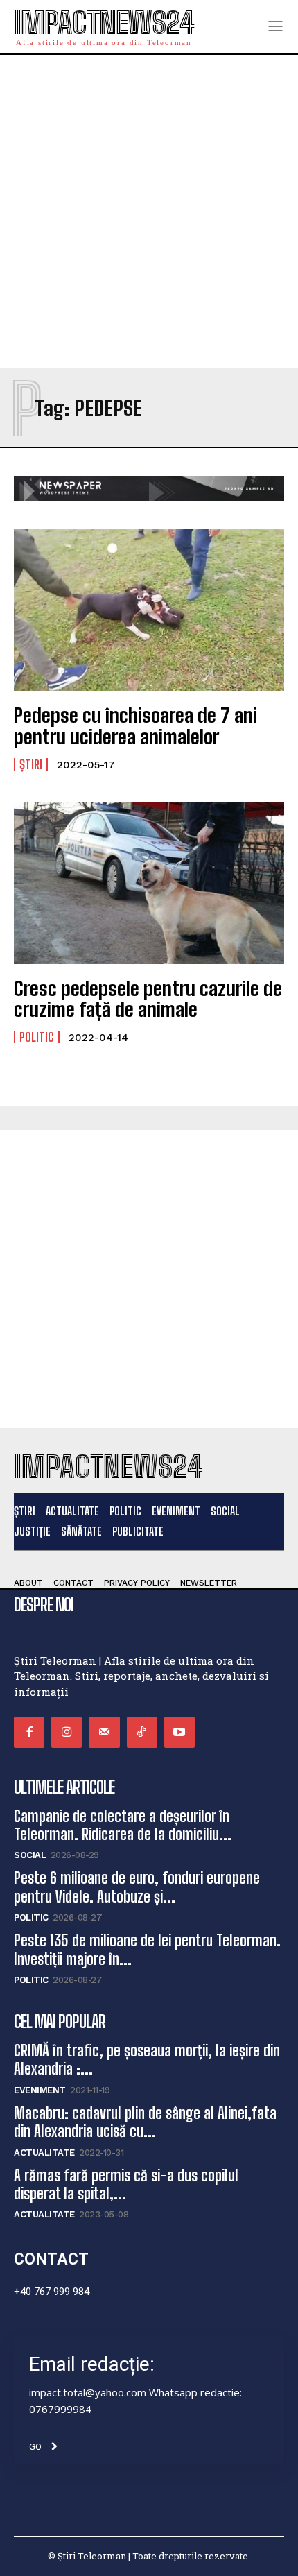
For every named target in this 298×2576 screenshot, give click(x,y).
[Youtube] (179, 1732)
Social (30, 1855)
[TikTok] (142, 1732)
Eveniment (40, 2090)
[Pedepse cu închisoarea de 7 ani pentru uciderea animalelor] (149, 610)
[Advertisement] (149, 212)
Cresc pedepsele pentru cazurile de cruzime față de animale (148, 999)
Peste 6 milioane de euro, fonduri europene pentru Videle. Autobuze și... (137, 1887)
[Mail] (104, 1732)
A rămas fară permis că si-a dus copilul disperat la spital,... (126, 2184)
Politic (37, 1037)
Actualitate (44, 2153)
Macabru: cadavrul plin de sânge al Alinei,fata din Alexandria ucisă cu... (145, 2122)
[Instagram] (67, 1732)
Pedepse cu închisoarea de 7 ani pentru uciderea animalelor (135, 726)
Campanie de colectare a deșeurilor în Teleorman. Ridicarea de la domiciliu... (123, 1825)
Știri (31, 764)
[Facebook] (29, 1732)
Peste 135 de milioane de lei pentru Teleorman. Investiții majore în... (147, 1949)
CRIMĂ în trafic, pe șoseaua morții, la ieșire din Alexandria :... (147, 2060)
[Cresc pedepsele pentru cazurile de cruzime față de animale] (149, 883)
